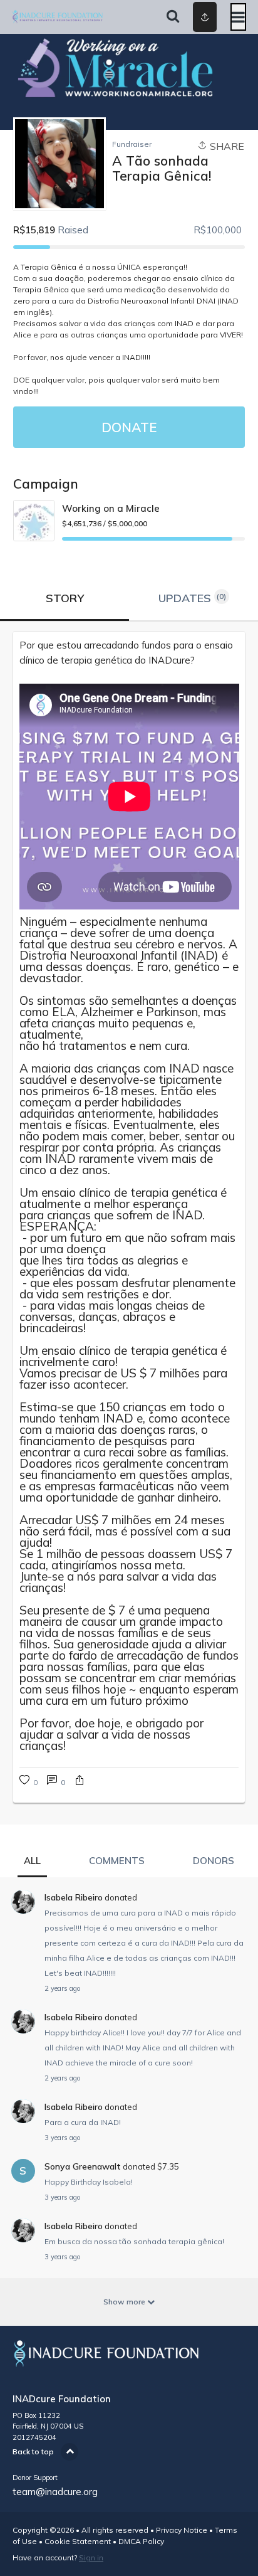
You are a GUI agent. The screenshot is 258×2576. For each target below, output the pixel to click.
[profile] (188, 17)
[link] (129, 653)
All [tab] (32, 1861)
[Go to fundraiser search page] (173, 17)
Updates (193, 598)
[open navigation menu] (238, 17)
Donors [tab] (214, 1861)
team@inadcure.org (55, 2492)
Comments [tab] (117, 1861)
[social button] (205, 17)
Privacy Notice (182, 2530)
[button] (80, 1782)
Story (65, 598)
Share (226, 146)
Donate (129, 427)
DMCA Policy (141, 2541)
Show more (125, 2302)
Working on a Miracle (111, 508)
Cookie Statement (78, 2541)
